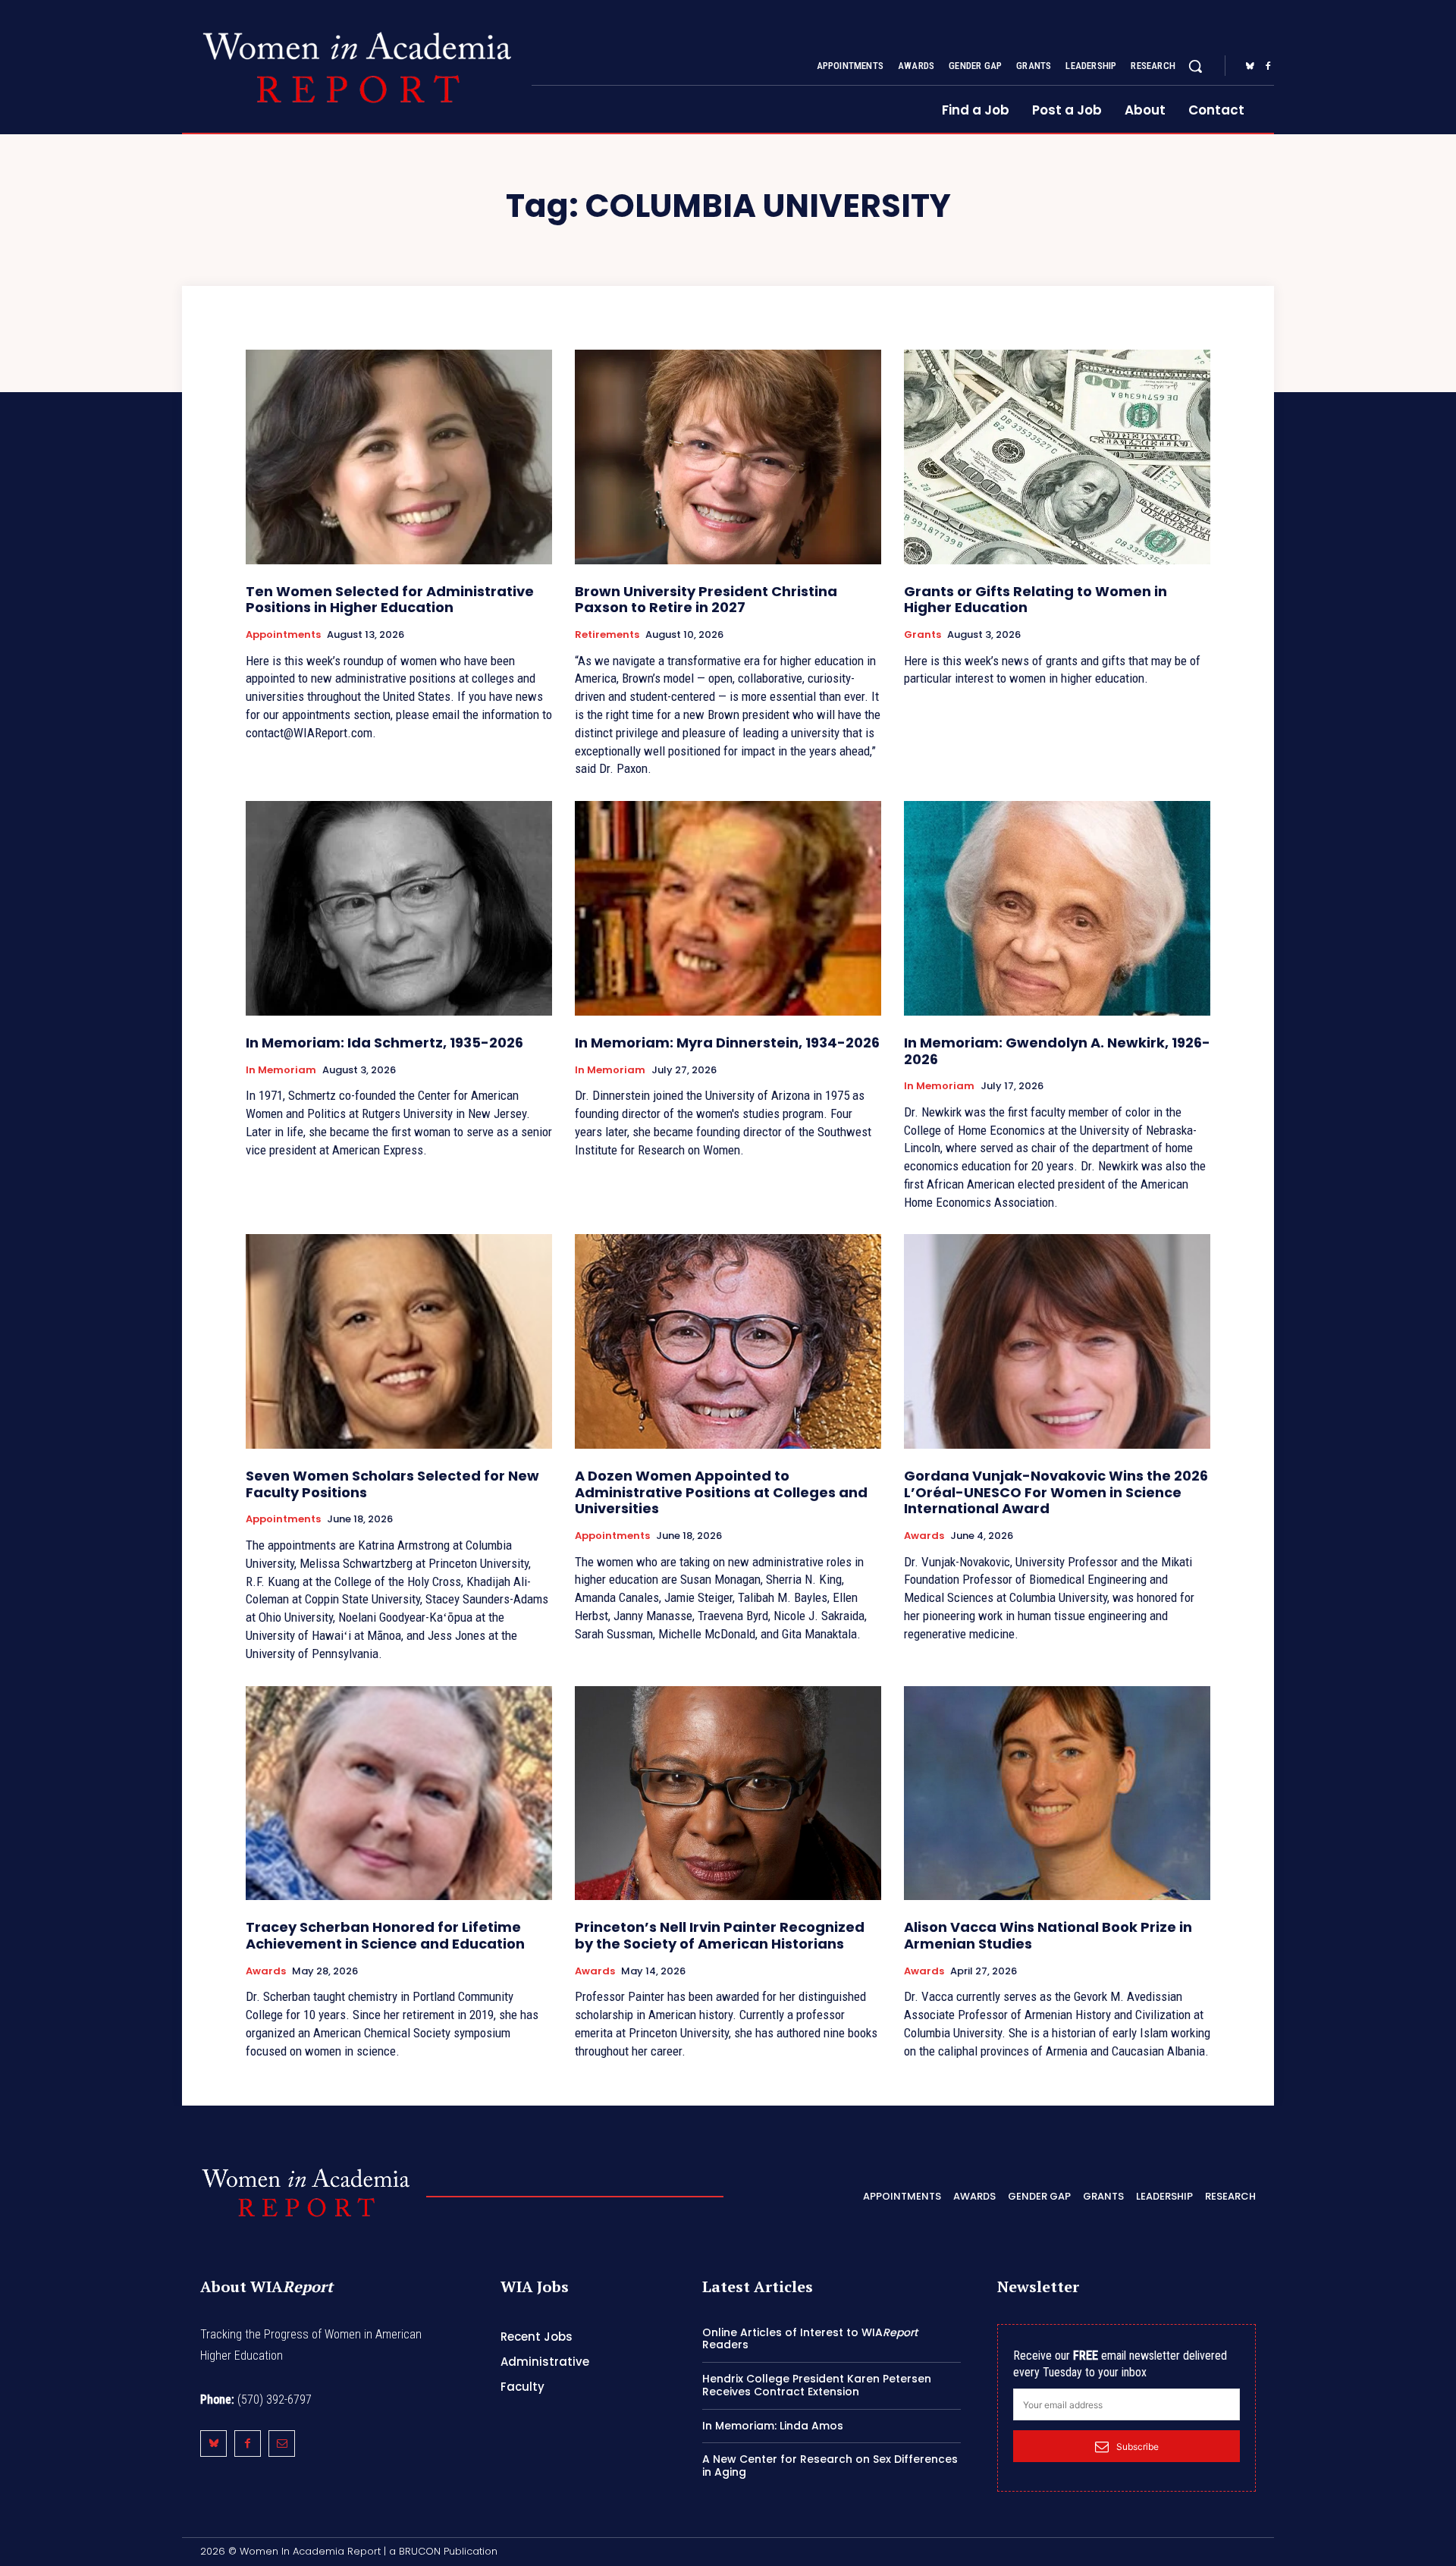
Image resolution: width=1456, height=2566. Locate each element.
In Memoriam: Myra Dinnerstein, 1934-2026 (727, 1043)
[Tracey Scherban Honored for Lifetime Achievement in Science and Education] (399, 1793)
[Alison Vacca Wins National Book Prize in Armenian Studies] (1057, 1793)
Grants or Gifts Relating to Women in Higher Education (1036, 600)
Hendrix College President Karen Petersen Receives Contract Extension (817, 2385)
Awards (924, 1536)
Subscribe (1137, 2447)
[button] (1195, 66)
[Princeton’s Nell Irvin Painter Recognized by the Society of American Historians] (728, 1793)
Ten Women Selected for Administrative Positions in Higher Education (390, 600)
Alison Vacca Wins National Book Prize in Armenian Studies (1048, 1935)
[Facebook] (1268, 67)
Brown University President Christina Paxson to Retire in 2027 (706, 600)
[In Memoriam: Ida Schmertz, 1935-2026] (399, 908)
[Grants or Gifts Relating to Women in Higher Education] (1057, 457)
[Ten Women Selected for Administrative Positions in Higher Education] (399, 457)
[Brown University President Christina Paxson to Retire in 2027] (728, 457)
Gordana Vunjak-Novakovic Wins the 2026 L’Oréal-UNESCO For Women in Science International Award (1056, 1492)
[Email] (282, 2444)
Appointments (283, 635)
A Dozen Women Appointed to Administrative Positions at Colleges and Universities (721, 1492)
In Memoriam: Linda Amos (773, 2426)
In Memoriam (281, 1070)
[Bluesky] (1250, 67)
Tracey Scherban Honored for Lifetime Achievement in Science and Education (385, 1935)
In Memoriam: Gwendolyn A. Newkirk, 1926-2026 (1057, 1051)
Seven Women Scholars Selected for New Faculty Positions (392, 1484)
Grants (923, 635)
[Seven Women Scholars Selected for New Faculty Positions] (399, 1341)
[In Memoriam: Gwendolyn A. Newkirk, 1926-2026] (1057, 908)
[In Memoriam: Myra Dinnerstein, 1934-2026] (728, 908)
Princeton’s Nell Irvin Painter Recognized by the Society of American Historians (720, 1935)
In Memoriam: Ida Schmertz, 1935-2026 (384, 1043)
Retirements (607, 635)
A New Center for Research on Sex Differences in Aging (830, 2465)
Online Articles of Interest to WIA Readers (810, 2339)
